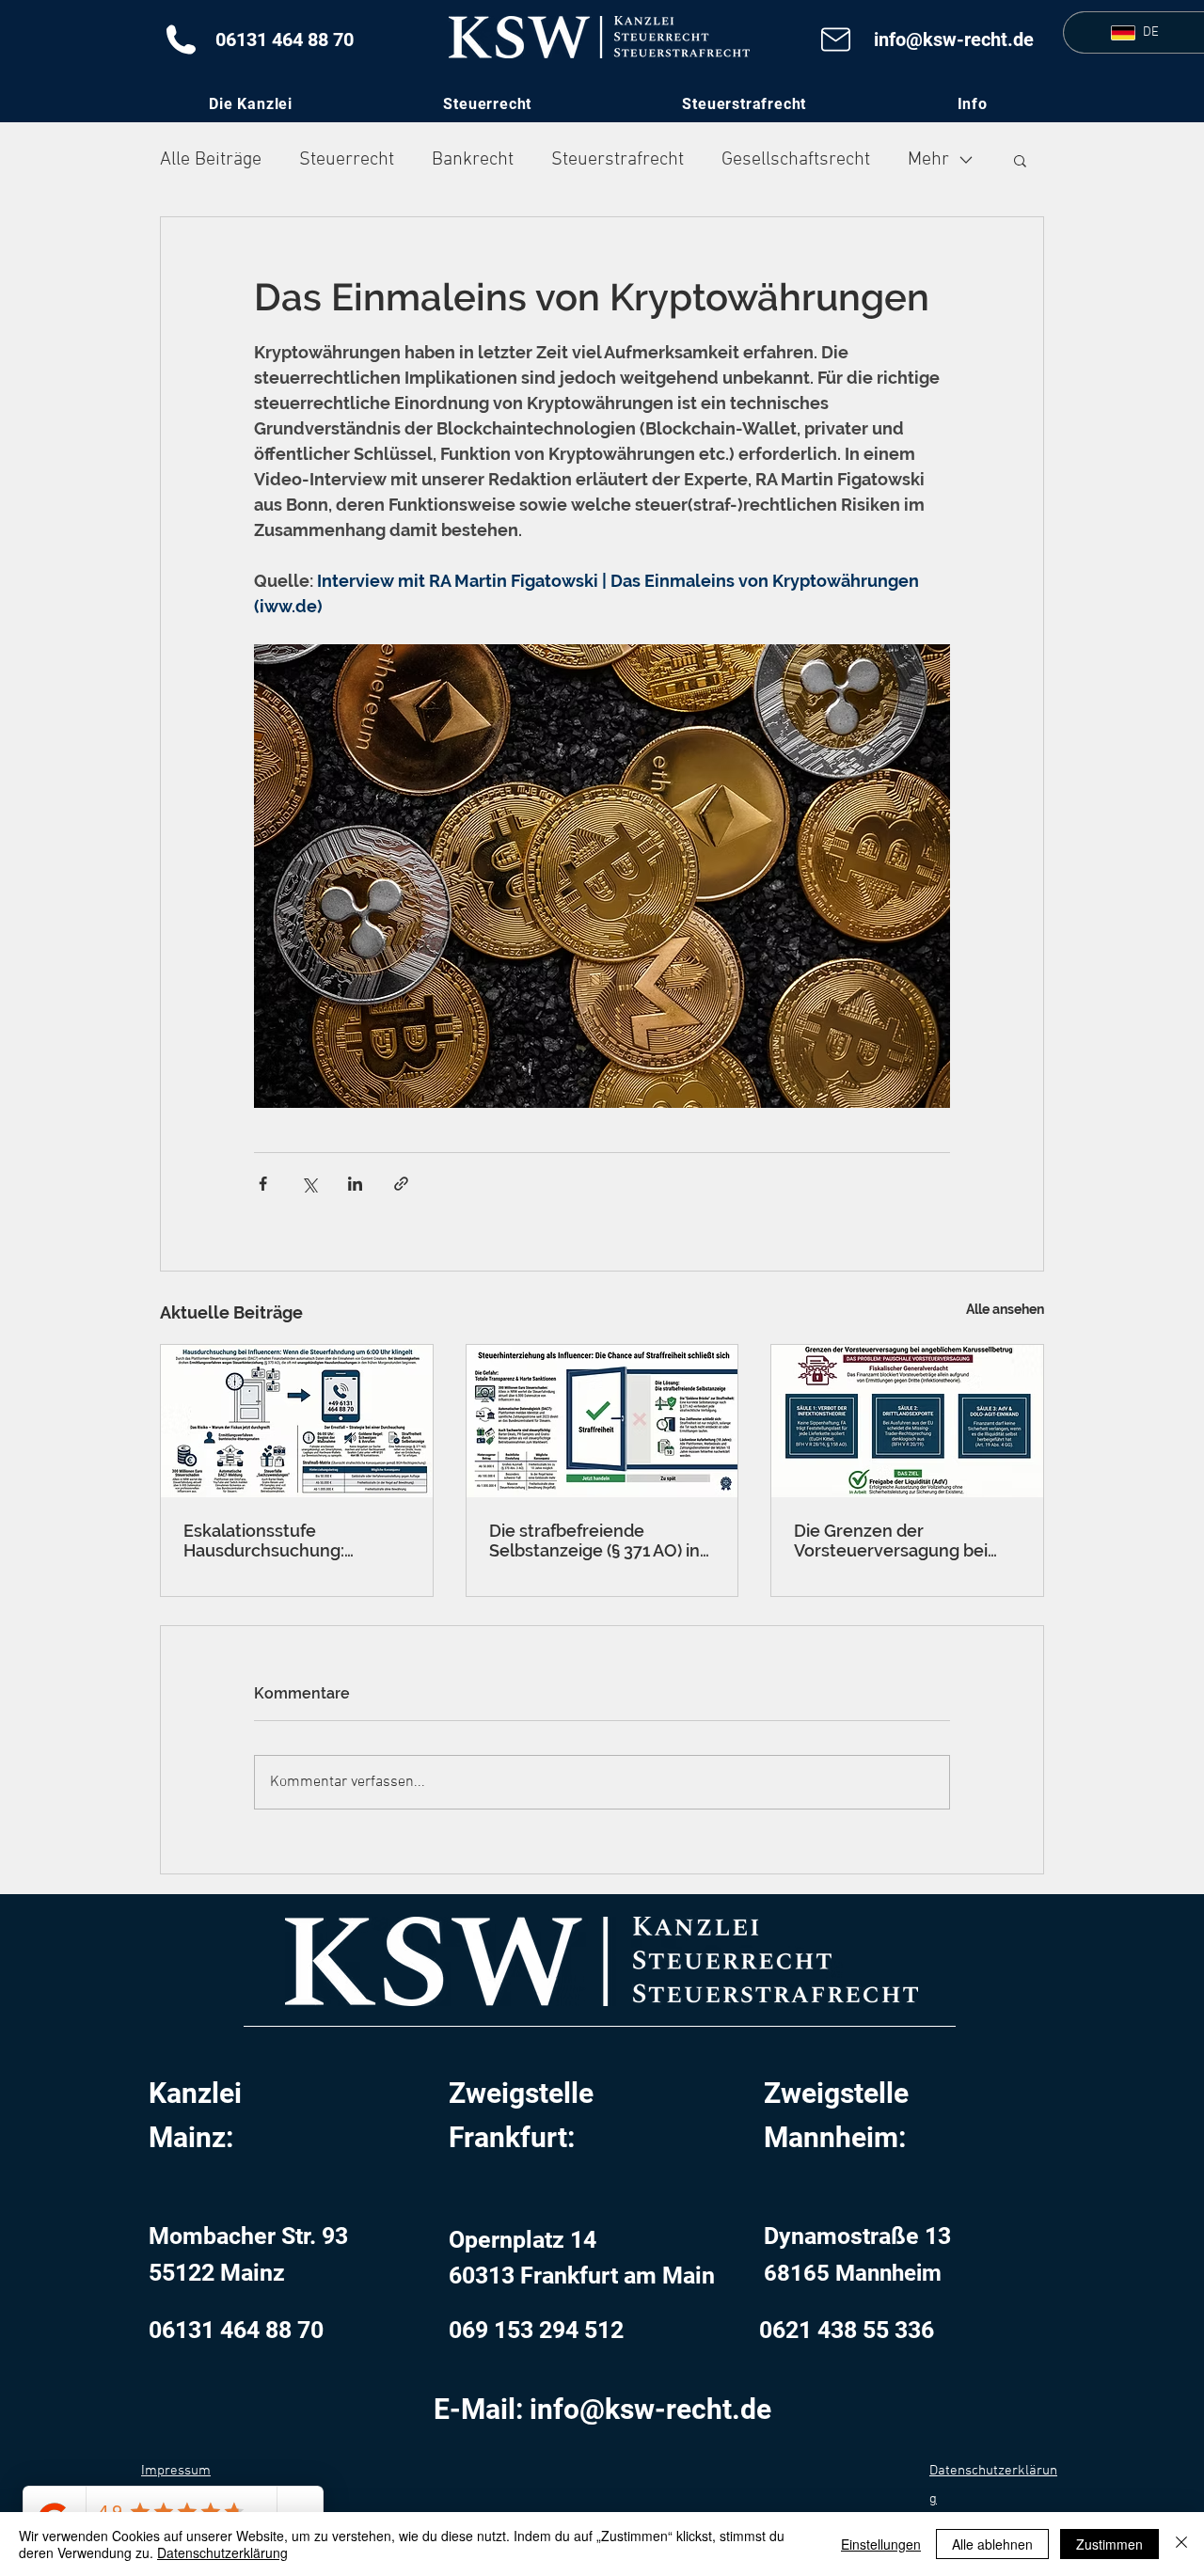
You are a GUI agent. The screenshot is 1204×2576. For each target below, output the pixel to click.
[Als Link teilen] (401, 1184)
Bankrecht (473, 160)
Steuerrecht (347, 160)
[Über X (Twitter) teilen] (309, 1184)
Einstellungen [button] (881, 2544)
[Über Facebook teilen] (263, 1184)
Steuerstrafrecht (618, 160)
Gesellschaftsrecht (796, 160)
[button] (972, 104)
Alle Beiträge (211, 160)
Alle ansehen (1005, 1309)
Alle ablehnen (992, 2544)
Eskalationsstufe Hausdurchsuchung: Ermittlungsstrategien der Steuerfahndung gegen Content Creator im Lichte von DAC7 (288, 1541)
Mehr (928, 160)
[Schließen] (1181, 2544)
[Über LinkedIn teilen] (355, 1184)
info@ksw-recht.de (954, 40)
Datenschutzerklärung (222, 2552)
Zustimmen (1109, 2544)
